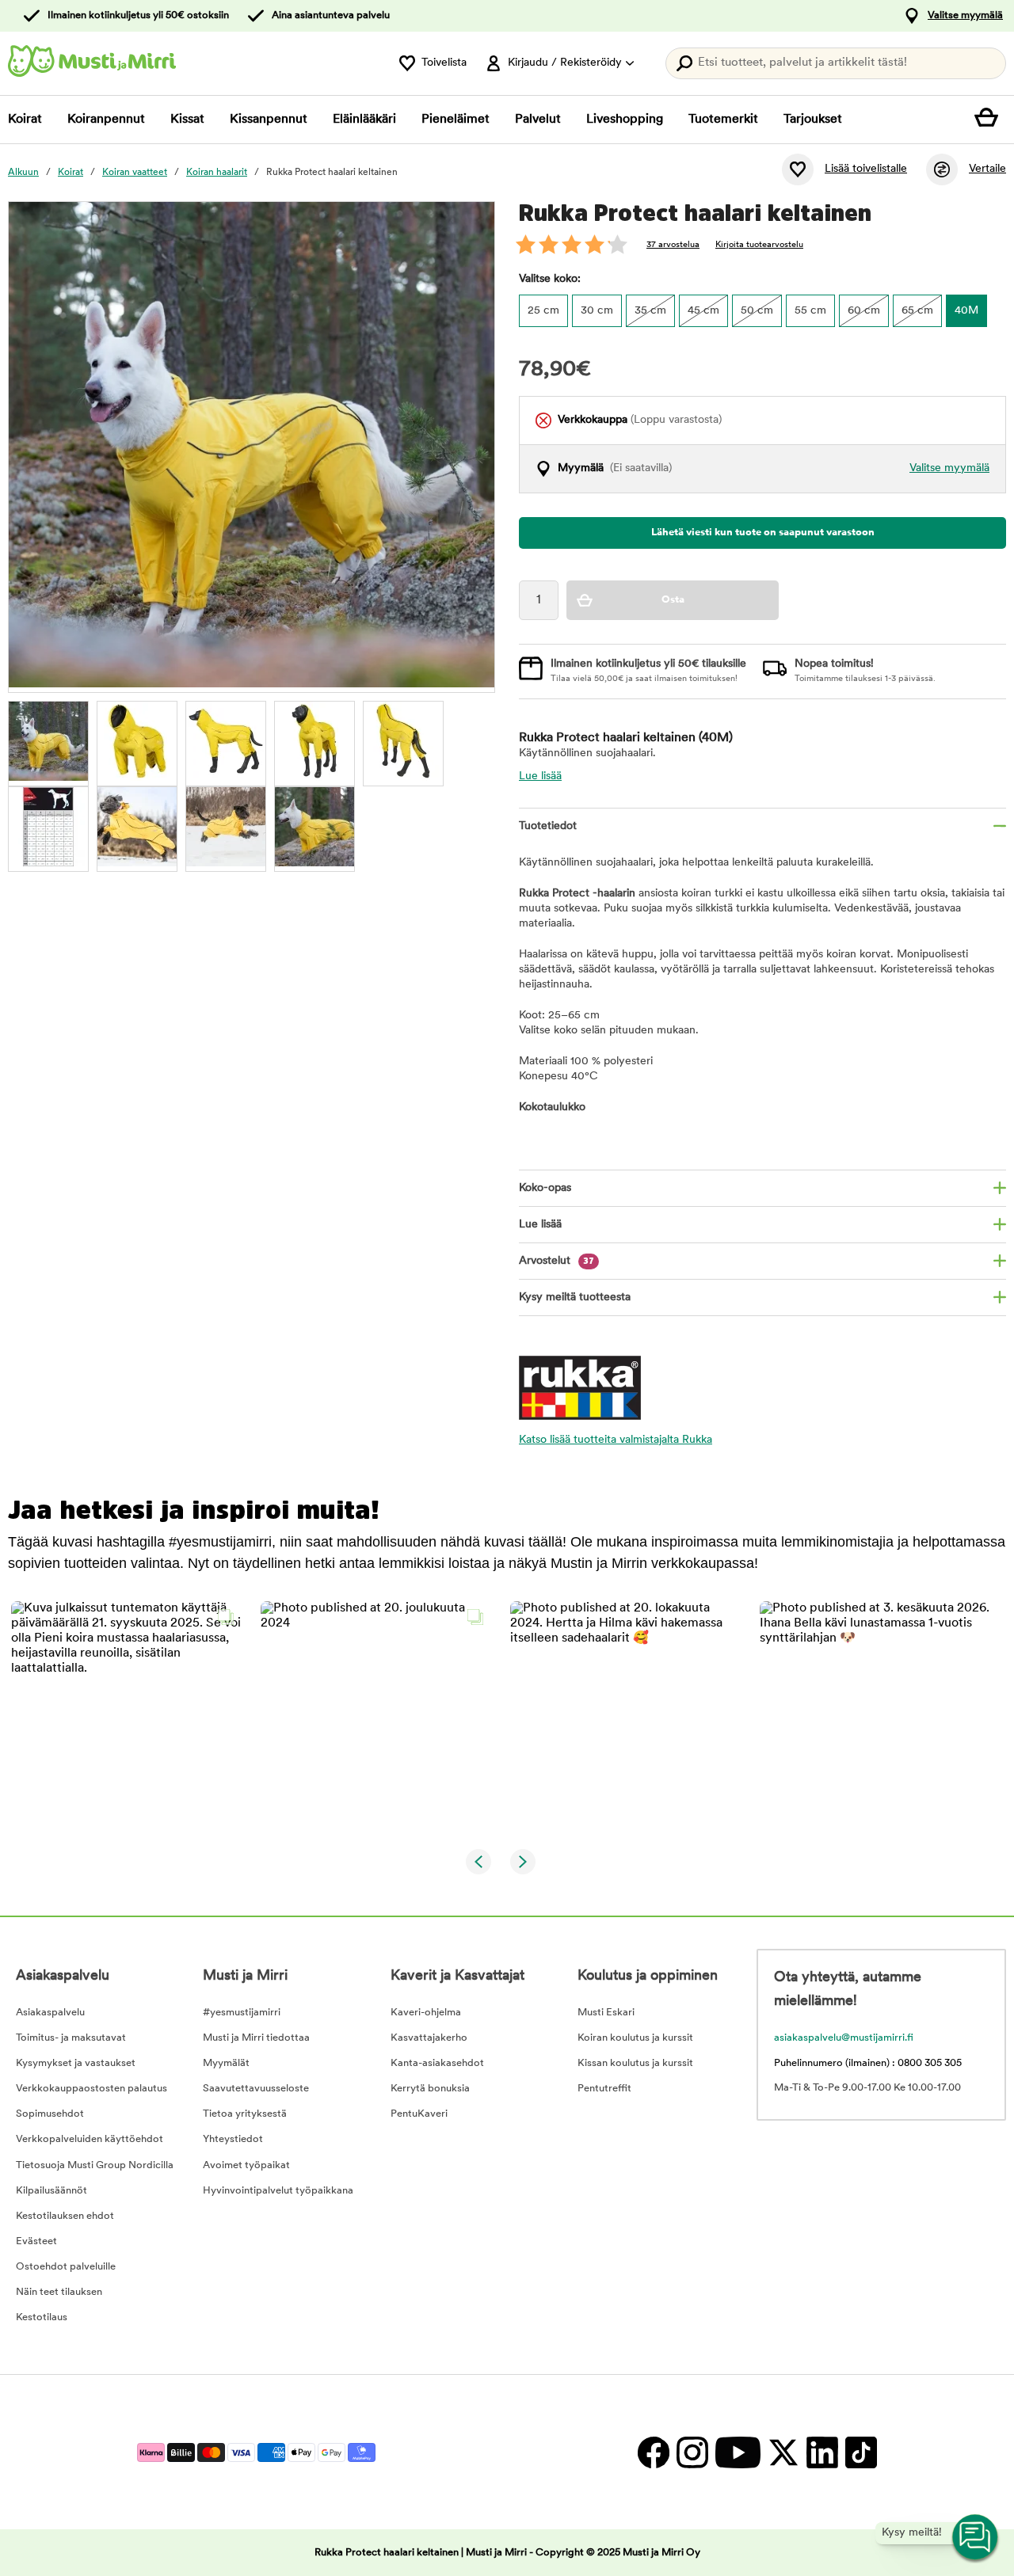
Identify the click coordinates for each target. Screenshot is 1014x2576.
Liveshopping (625, 120)
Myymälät (226, 2063)
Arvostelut (557, 1261)
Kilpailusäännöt (51, 2191)
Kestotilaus (42, 2317)
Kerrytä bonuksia (430, 2089)
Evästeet (36, 2241)
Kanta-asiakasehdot (437, 2063)
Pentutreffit (604, 2089)
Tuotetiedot (548, 826)
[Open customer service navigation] (976, 2538)
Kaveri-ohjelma (426, 2013)
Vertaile (987, 169)
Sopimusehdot (50, 2114)
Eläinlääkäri (364, 120)
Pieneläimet (456, 120)
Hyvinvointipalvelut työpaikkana (278, 2191)
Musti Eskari (606, 2013)
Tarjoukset (813, 120)
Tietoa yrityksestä (245, 2114)
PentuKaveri (419, 2114)
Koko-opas (545, 1188)
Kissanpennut (269, 120)
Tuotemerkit (723, 120)
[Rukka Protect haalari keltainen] (48, 741)
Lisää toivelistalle (866, 169)
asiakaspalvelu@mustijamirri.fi (844, 2038)
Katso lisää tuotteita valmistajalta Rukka (616, 1440)
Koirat (25, 120)
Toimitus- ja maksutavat (71, 2038)
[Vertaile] (942, 169)
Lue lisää (540, 776)
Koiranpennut (106, 120)
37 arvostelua (673, 245)
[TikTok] (859, 2452)
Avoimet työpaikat (246, 2165)
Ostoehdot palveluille (66, 2267)
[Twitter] (783, 2452)
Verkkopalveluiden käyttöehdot (90, 2139)
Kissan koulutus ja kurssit (635, 2063)
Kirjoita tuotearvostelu (759, 245)
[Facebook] (653, 2452)
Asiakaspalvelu (50, 2013)
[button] (126, 1716)
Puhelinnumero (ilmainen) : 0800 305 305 (868, 2063)
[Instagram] (692, 2452)
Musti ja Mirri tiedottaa (256, 2038)
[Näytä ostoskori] (990, 120)
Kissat (187, 120)
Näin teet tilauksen (59, 2292)
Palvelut (538, 120)
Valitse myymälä (965, 15)
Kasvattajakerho (429, 2038)
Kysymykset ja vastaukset (76, 2063)
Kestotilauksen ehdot (65, 2216)
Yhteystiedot (233, 2139)
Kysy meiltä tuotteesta (575, 1298)
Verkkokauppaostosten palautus (91, 2089)
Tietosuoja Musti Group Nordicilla (95, 2165)
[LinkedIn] (822, 2452)
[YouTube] (738, 2452)
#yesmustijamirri (242, 2013)
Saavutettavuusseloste (256, 2089)
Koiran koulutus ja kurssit (635, 2038)
